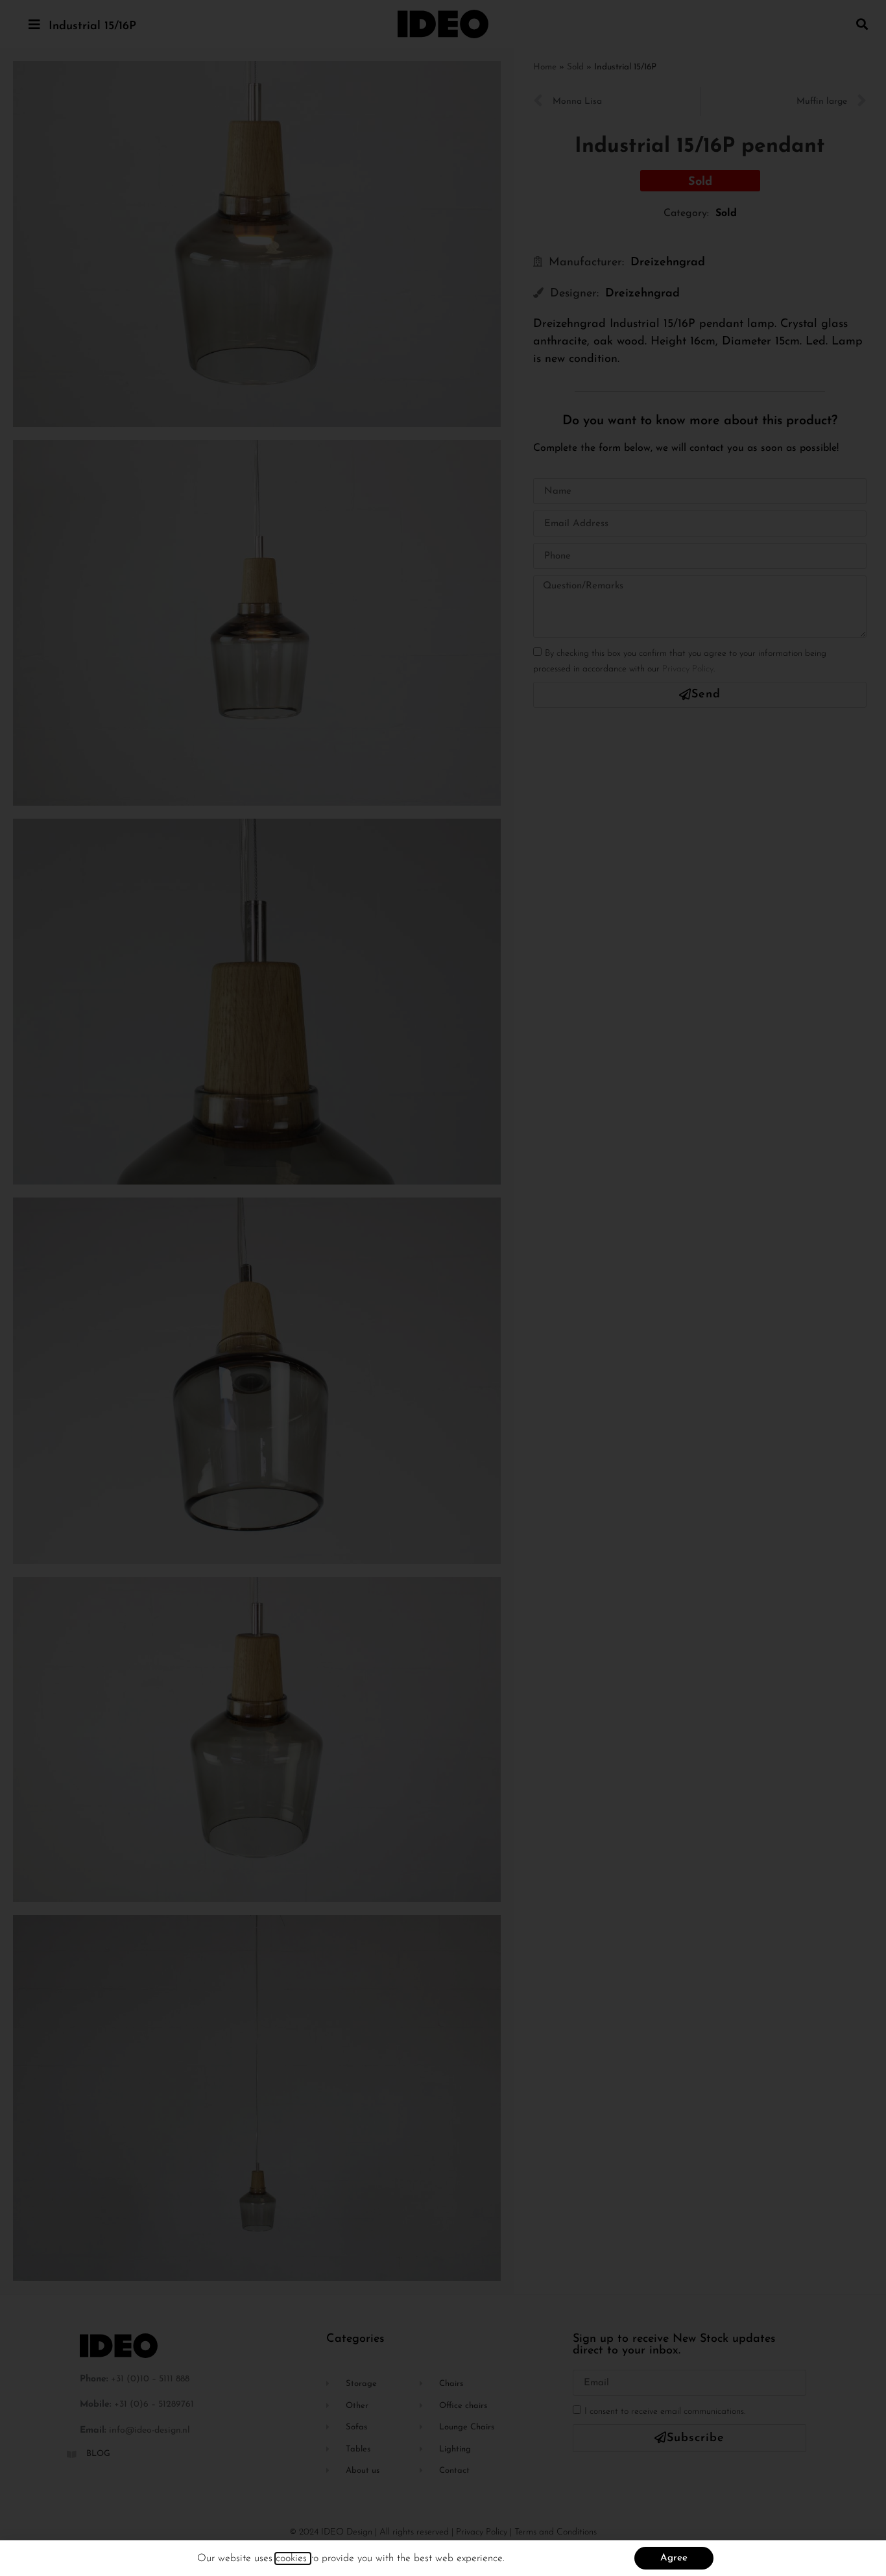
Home (545, 67)
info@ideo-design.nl (150, 2430)
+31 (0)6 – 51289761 (154, 2404)
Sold (575, 67)
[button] (862, 24)
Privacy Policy (688, 669)
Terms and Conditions (556, 2532)
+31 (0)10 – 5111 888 (150, 2379)
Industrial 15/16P (92, 27)
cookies (293, 2558)
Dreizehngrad (668, 263)
